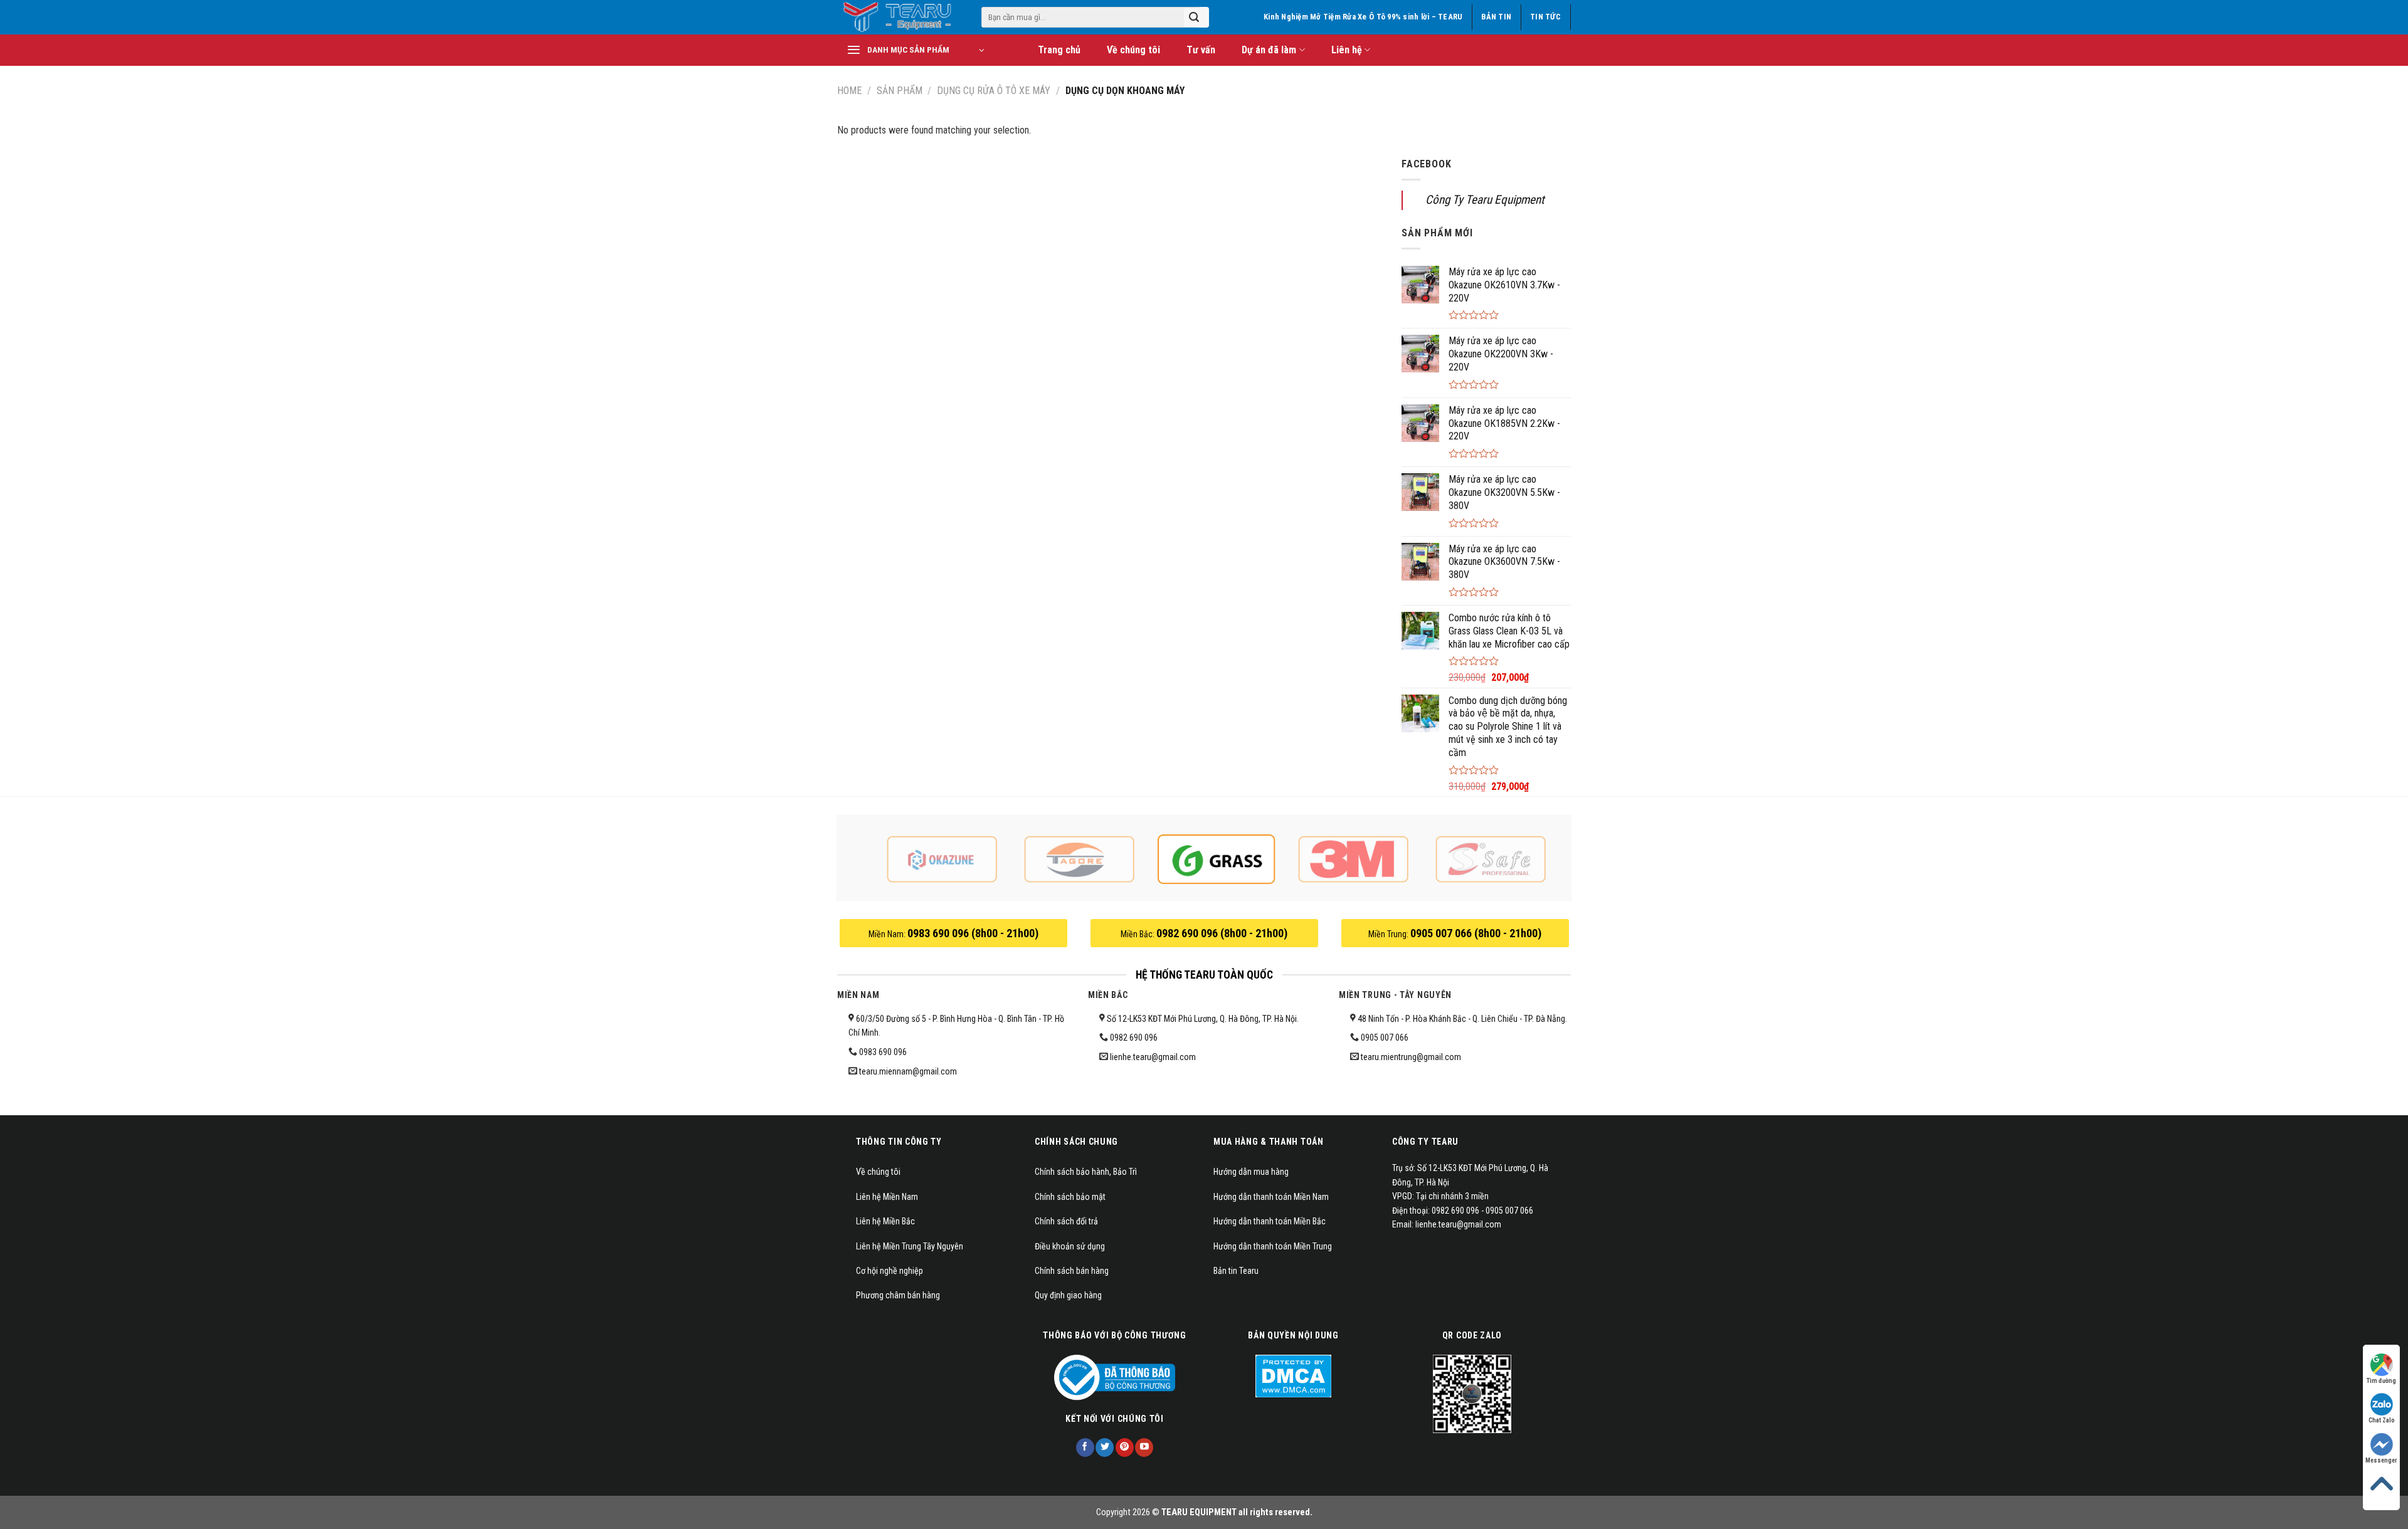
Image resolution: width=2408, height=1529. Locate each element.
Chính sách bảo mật (1070, 1197)
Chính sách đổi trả (1066, 1221)
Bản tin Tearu (1236, 1271)
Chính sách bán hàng (1072, 1271)
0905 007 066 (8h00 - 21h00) (1476, 933)
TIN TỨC (1545, 17)
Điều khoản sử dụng (1070, 1246)
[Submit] (1194, 18)
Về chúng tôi (1133, 50)
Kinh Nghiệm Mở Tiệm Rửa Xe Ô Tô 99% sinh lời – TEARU (1363, 17)
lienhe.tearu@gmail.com (1153, 1057)
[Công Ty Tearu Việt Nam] (900, 17)
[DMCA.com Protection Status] (1293, 1375)
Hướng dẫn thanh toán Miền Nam (1271, 1197)
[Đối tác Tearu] (942, 859)
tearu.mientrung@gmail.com (1411, 1057)
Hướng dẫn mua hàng (1251, 1172)
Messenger (2381, 1460)
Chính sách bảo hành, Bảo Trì (1086, 1172)
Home (849, 91)
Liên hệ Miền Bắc (885, 1221)
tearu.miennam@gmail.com (908, 1071)
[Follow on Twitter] (1105, 1448)
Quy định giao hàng (1068, 1295)
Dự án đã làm (1269, 50)
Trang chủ (1059, 50)
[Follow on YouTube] (1144, 1448)
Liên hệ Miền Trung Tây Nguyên (910, 1246)
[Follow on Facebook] (1085, 1448)
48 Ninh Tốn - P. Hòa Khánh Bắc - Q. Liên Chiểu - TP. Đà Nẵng (1460, 1019)
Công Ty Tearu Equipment (1485, 200)
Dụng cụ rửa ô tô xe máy (994, 91)
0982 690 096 (1134, 1038)
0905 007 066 (1385, 1038)
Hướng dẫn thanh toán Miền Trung (1273, 1246)
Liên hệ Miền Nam (887, 1197)
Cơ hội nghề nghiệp (890, 1271)
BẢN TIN (1496, 17)
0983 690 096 (883, 1052)
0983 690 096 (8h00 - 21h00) (973, 933)
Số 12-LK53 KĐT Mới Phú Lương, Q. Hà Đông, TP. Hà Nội (1201, 1019)
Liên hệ (1347, 50)
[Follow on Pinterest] (1125, 1448)
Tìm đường (2381, 1381)
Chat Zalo (2382, 1420)
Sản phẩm (900, 91)
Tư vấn (1201, 50)
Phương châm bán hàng (898, 1295)
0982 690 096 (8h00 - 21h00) (1222, 933)
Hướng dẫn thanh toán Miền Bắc (1270, 1221)
